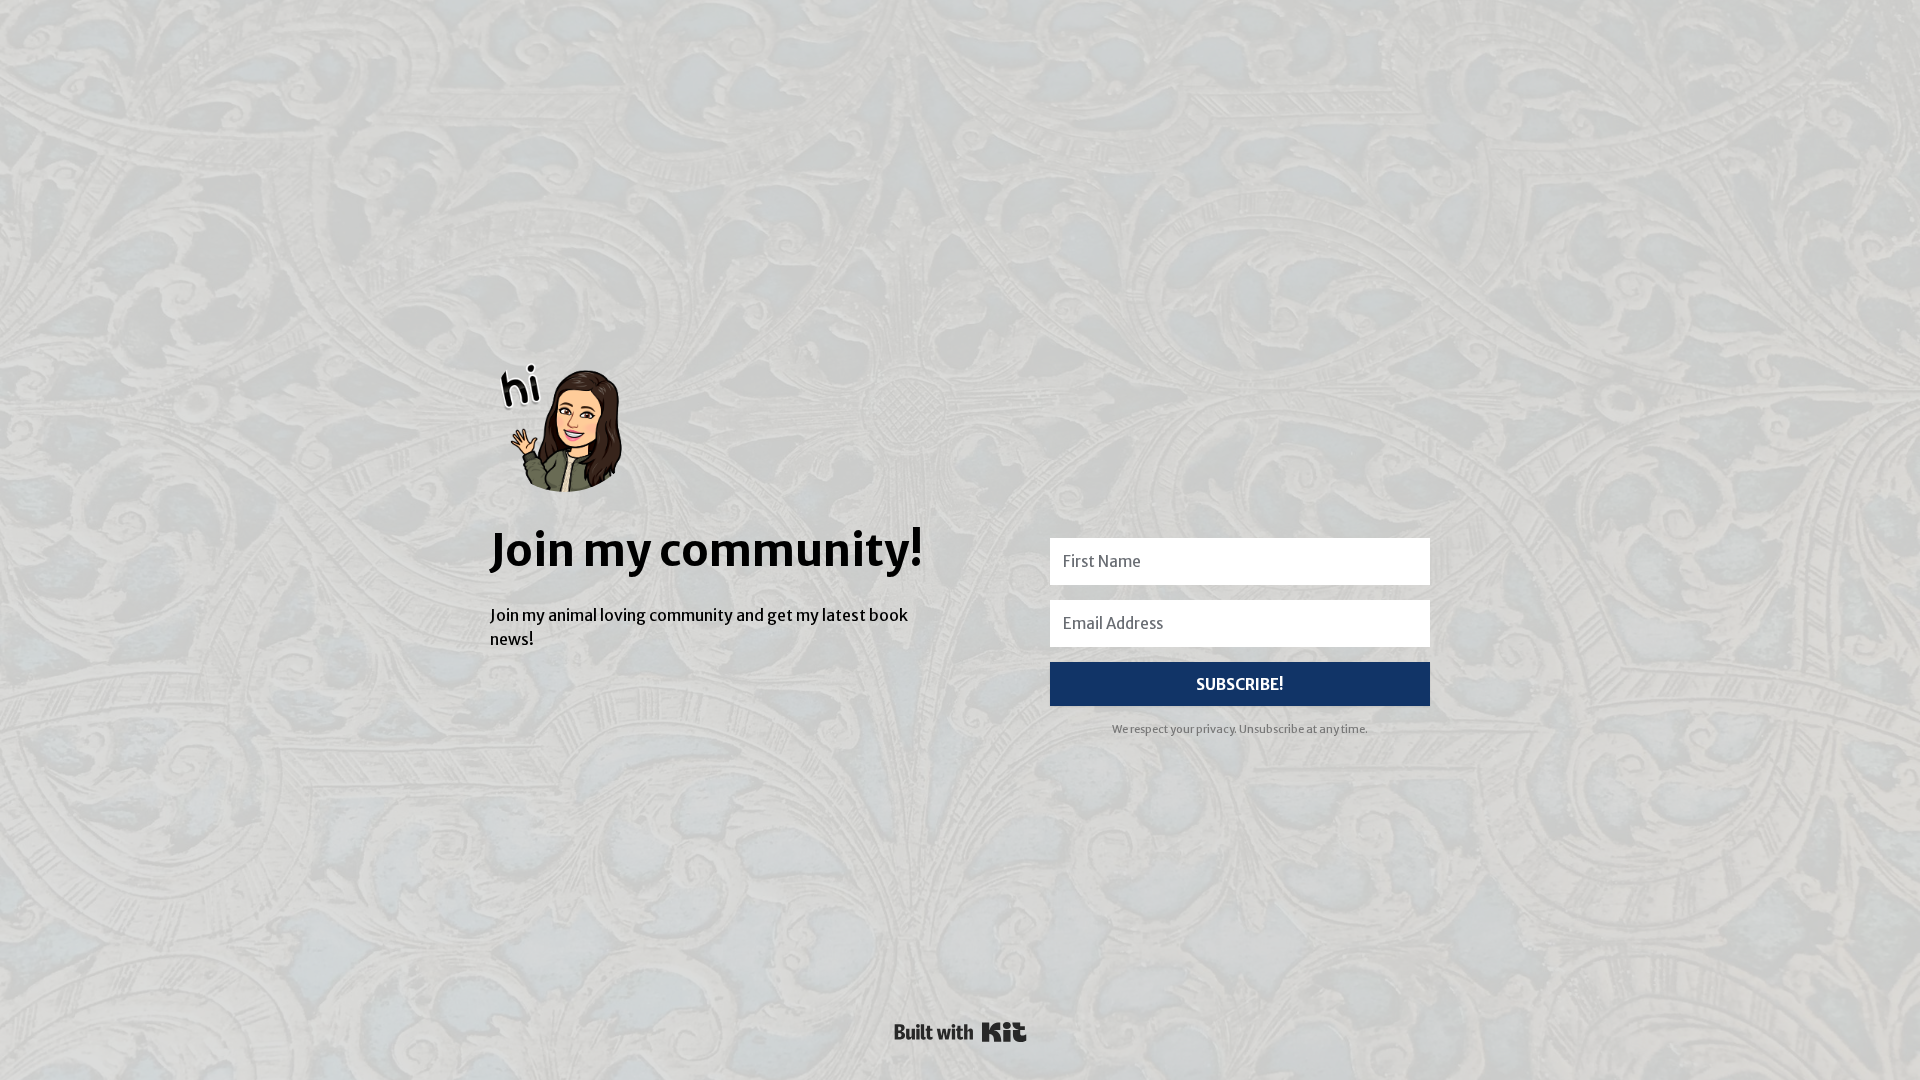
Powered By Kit (960, 1032)
